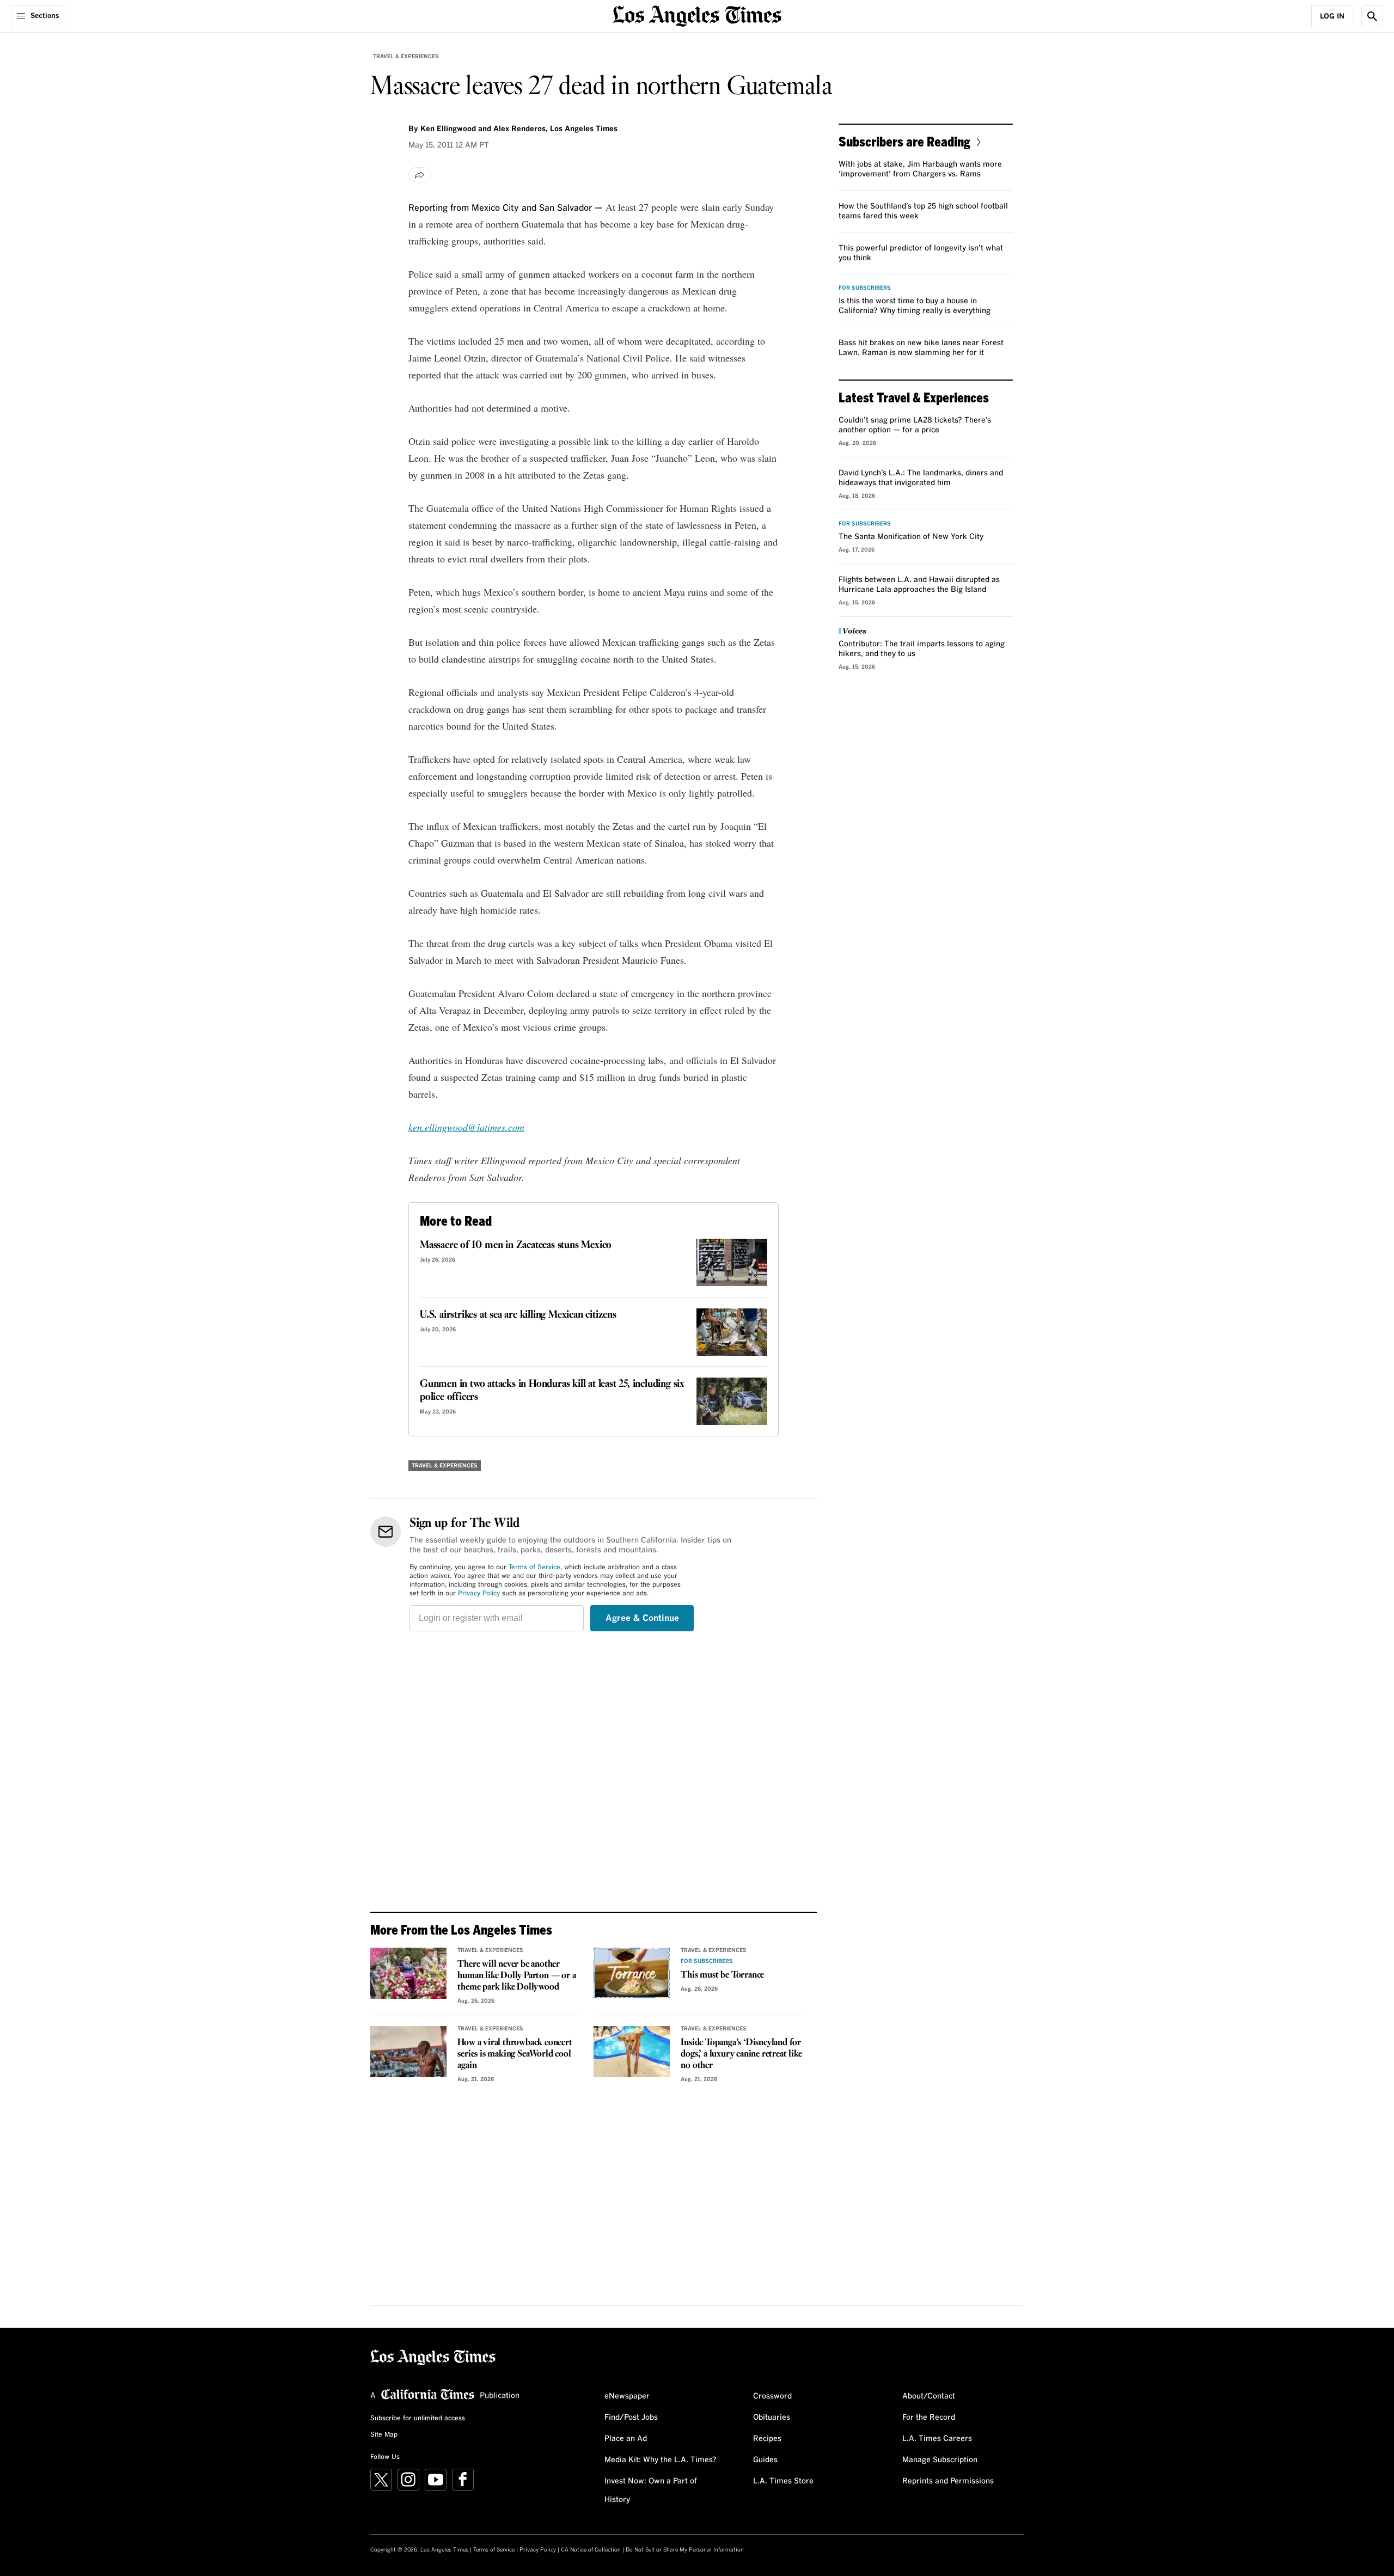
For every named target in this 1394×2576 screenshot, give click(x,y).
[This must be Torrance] (632, 1973)
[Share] (420, 175)
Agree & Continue (642, 1618)
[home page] (697, 15)
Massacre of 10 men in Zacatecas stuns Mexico (516, 1245)
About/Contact (929, 2396)
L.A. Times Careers (937, 2439)
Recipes (767, 2439)
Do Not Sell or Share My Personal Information (685, 2550)
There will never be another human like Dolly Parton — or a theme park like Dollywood (516, 1976)
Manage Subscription (940, 2460)
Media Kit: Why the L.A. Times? (661, 2460)
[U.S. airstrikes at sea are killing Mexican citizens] (732, 1332)
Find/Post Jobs (631, 2418)
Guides (765, 2460)
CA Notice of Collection (591, 2550)
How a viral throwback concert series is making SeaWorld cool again (515, 2054)
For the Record (929, 2418)
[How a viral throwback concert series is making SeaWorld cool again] (408, 2052)
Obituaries (772, 2418)
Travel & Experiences (406, 57)
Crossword (772, 2396)
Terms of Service (534, 1568)
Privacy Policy (479, 1594)
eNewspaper (627, 2396)
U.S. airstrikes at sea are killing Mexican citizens (518, 1315)
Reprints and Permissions (948, 2481)
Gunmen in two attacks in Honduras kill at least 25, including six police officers (552, 1391)
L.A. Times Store (783, 2481)
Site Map (384, 2435)
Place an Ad (626, 2439)
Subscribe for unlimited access (418, 2419)
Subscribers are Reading (904, 141)
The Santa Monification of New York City (911, 537)
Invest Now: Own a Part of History (651, 2491)
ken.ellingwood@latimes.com (466, 1127)
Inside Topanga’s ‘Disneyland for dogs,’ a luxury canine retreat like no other (741, 2054)
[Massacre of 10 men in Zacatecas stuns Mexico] (732, 1262)
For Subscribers (707, 1961)
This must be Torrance (722, 1975)
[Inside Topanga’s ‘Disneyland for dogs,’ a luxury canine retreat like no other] (632, 2052)
